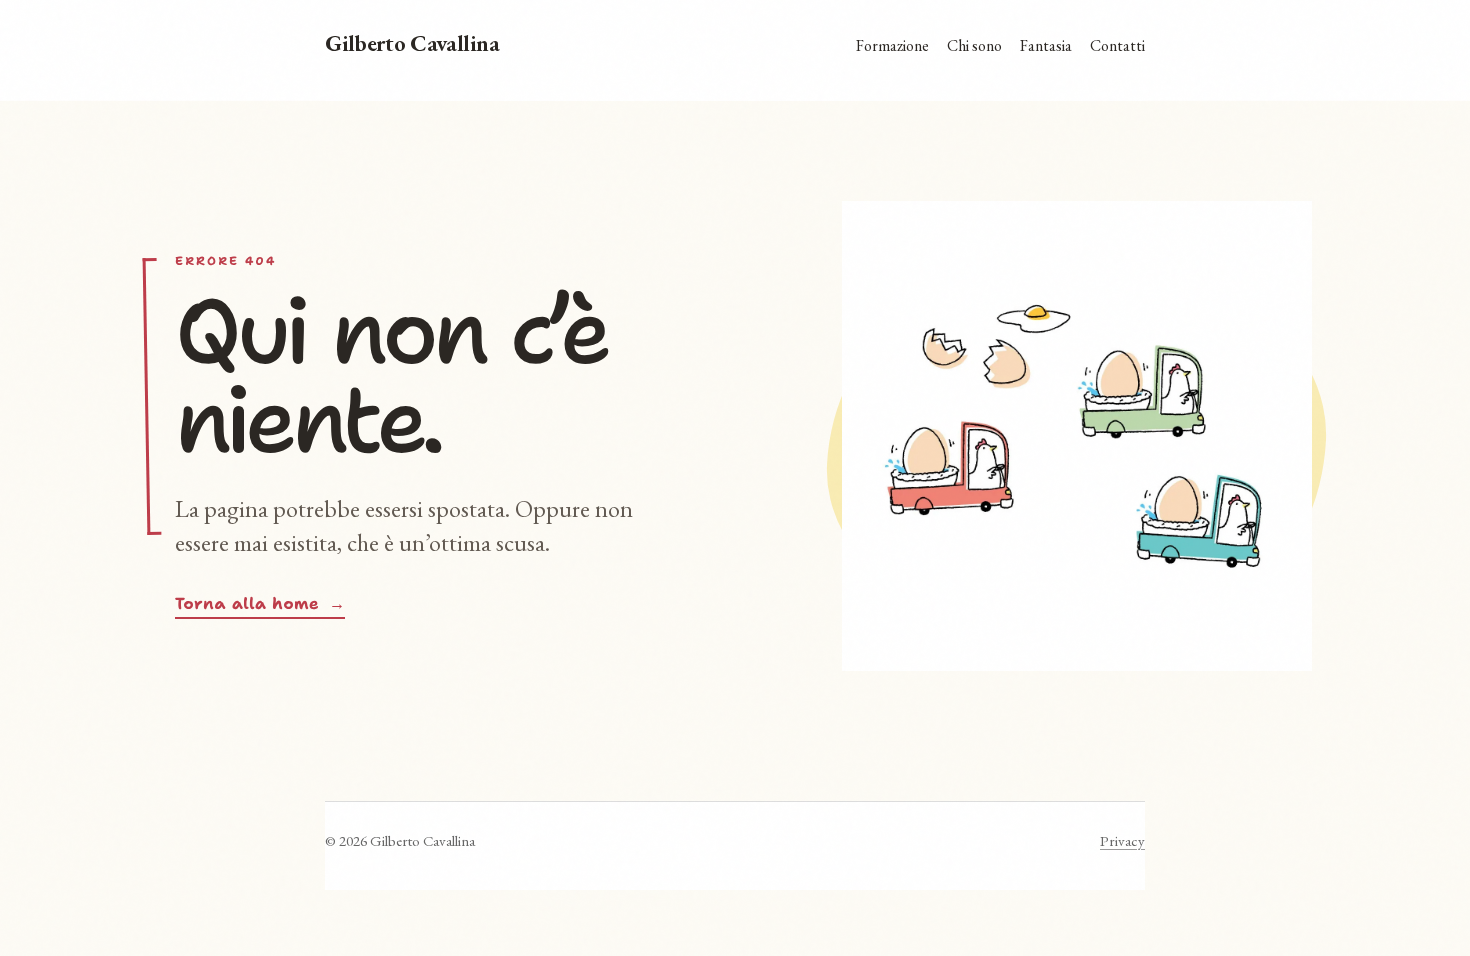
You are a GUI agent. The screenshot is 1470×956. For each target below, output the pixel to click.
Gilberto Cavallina (412, 44)
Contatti (1117, 45)
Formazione (892, 45)
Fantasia (1046, 45)
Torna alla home (260, 603)
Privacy (1122, 840)
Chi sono (974, 45)
